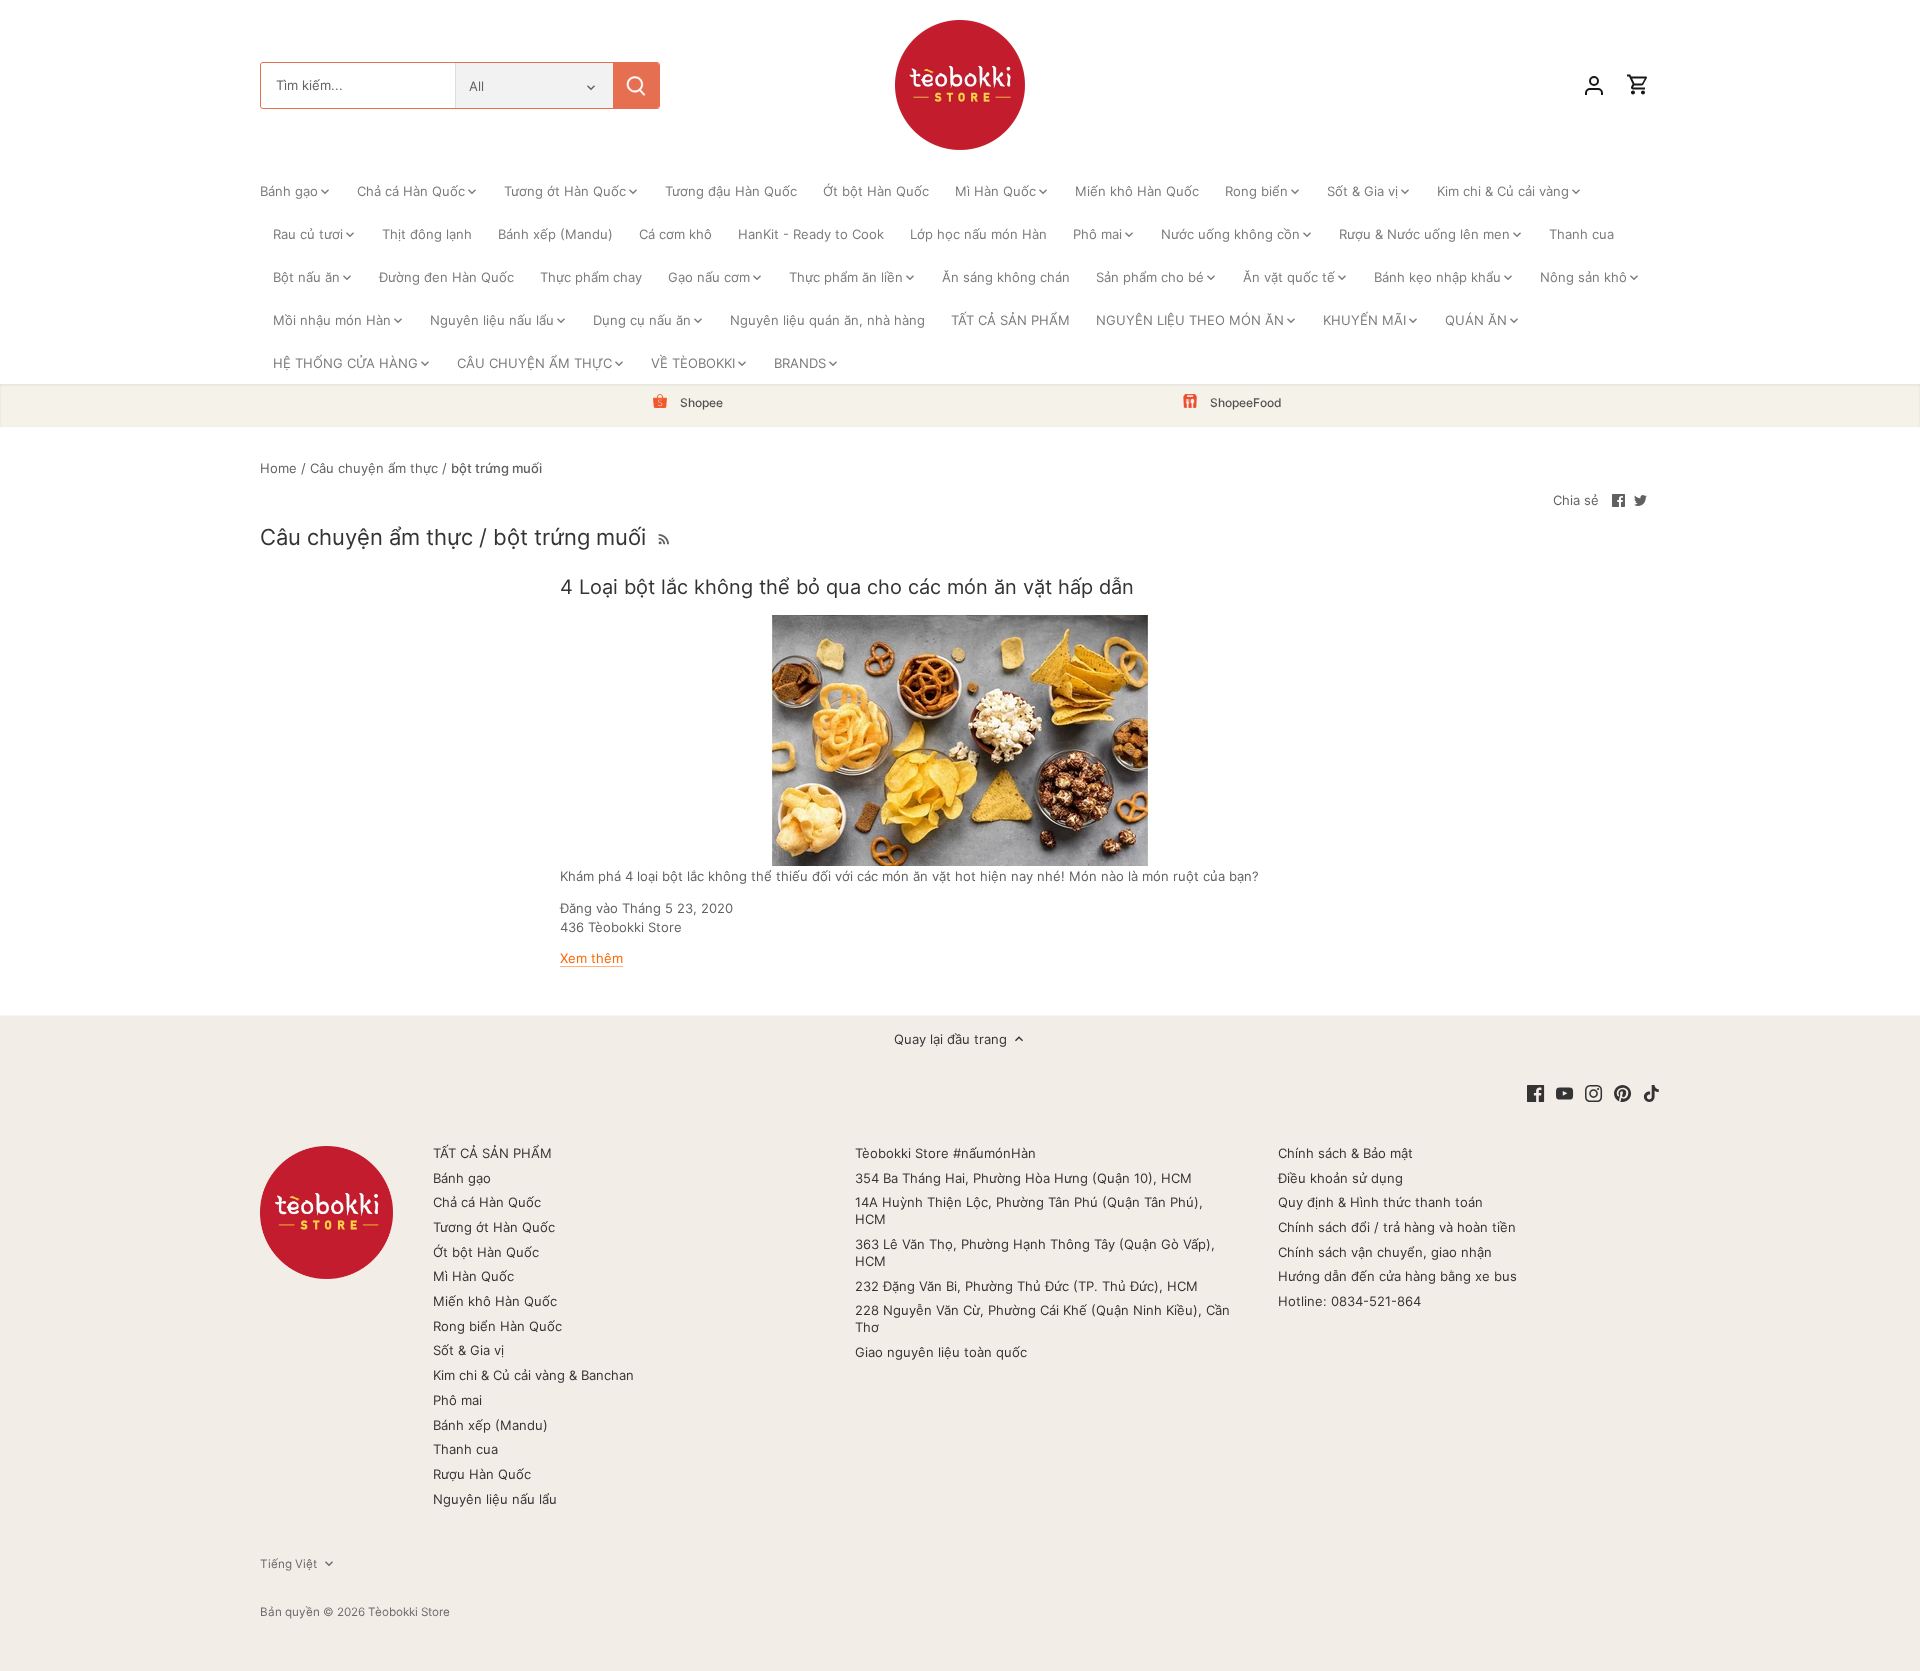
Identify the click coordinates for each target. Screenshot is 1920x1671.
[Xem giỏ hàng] (1638, 85)
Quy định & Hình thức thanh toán (1380, 1202)
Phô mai (457, 1400)
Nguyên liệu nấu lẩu (495, 1499)
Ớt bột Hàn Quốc (486, 1252)
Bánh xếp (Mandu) (490, 1425)
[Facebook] (1535, 1092)
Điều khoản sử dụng (1340, 1178)
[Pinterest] (1622, 1092)
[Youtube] (1564, 1092)
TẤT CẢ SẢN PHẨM (492, 1153)
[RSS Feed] (662, 537)
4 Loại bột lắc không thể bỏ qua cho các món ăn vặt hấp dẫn (847, 587)
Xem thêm (591, 958)
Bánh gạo (462, 1178)
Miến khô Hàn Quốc (495, 1301)
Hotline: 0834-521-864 (1349, 1301)
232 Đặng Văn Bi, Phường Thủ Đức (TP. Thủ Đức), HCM (1026, 1286)
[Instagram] (1593, 1092)
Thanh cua (465, 1449)
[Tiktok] (1651, 1092)
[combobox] (358, 85)
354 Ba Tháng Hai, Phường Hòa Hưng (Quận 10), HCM (1023, 1178)
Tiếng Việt (288, 1564)
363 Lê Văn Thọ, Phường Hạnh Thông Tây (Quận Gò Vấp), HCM (1035, 1252)
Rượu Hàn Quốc (482, 1474)
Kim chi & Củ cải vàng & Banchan (533, 1375)
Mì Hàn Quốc (473, 1276)
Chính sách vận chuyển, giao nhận (1385, 1252)
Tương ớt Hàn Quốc (494, 1227)
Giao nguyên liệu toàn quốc (941, 1352)
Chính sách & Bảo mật (1345, 1153)
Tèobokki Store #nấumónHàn (945, 1153)
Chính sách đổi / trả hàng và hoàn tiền (1397, 1227)
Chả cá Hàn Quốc (487, 1202)
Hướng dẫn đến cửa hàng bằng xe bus (1397, 1276)
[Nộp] (636, 85)
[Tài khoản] (1594, 85)
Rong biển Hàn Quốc (497, 1326)
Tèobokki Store (409, 1612)
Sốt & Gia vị (468, 1350)
